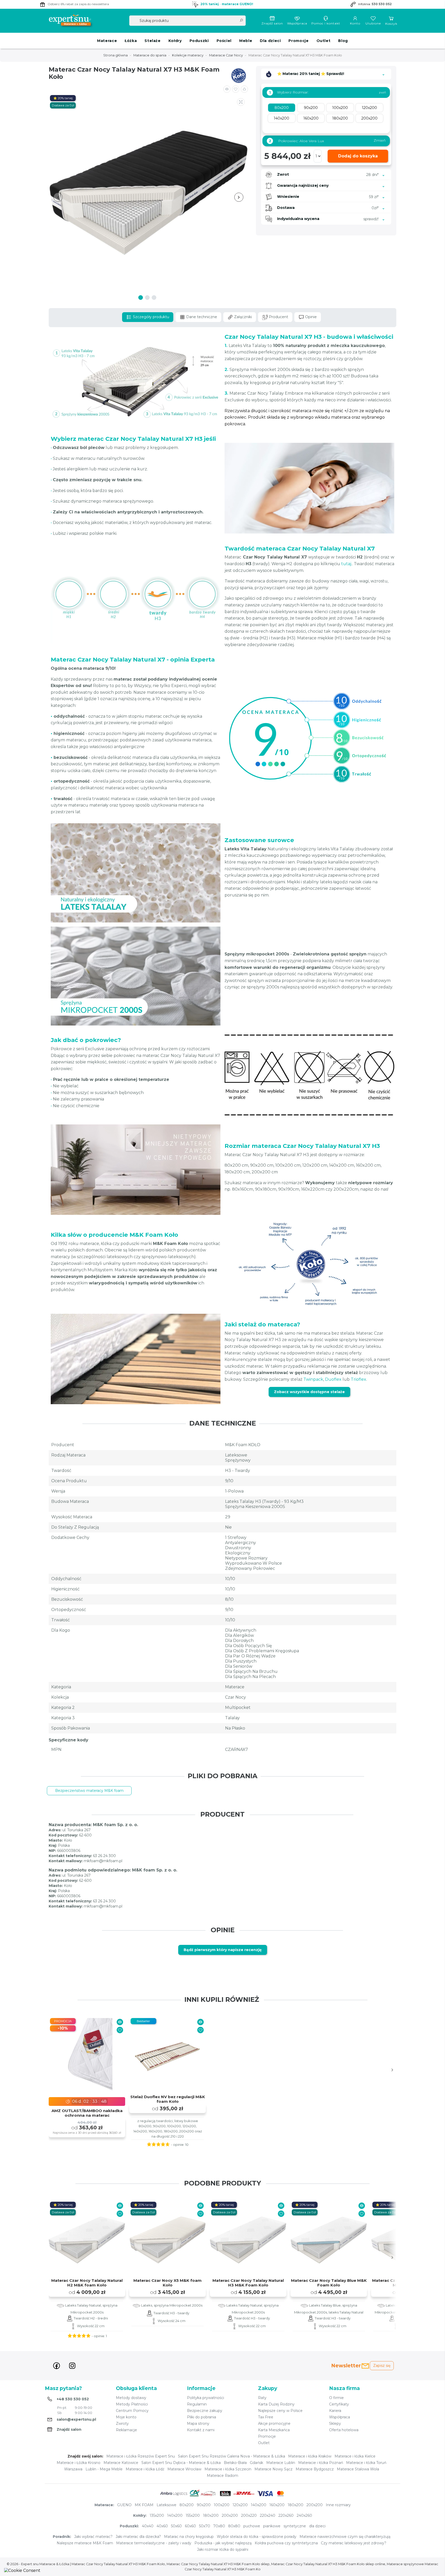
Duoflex (333, 1379)
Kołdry (175, 41)
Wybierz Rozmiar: (289, 92)
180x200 (296, 2505)
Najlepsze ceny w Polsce (280, 2411)
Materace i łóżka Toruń (366, 2463)
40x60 (162, 2526)
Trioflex (358, 1379)
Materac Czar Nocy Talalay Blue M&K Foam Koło (329, 2283)
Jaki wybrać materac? (93, 2537)
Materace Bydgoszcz (315, 2469)
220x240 (268, 2515)
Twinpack (313, 1379)
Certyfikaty (339, 2404)
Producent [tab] (278, 317)
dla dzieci (317, 2526)
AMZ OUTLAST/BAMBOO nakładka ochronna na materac (87, 2113)
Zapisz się (382, 2366)
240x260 (304, 2515)
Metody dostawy (131, 2398)
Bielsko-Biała (235, 2463)
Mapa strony (198, 2424)
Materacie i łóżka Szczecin (228, 2469)
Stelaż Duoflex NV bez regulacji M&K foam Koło (168, 2099)
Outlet (324, 41)
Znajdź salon (272, 23)
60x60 (190, 2526)
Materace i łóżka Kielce (355, 2456)
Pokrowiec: (327, 141)
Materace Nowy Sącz (273, 2469)
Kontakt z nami (201, 2430)
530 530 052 (382, 4)
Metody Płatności (132, 2404)
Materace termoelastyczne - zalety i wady (154, 2543)
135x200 (157, 2515)
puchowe (252, 2526)
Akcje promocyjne (274, 2424)
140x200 (259, 2505)
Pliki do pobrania (202, 2417)
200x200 (315, 2505)
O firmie (336, 2398)
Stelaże (152, 41)
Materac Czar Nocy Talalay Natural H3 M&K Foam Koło (248, 2283)
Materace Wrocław (184, 2469)
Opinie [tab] (310, 317)
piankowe (272, 2526)
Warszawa (73, 2469)
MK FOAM (144, 2505)
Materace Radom (222, 2476)
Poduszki (199, 41)
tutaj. (347, 564)
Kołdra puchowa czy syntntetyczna (286, 2543)
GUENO (124, 2505)
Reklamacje (126, 2430)
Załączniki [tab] (242, 317)
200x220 (249, 2515)
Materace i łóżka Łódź (145, 2469)
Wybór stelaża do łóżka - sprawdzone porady (257, 2537)
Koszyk (391, 24)
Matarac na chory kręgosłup (189, 2537)
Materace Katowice (121, 2463)
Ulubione (373, 23)
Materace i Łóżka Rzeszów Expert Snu (141, 2456)
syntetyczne (295, 2526)
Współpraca (297, 23)
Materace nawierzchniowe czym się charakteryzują (345, 2537)
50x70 (205, 2526)
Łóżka (131, 41)
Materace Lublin (281, 2463)
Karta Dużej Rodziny (276, 2404)
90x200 (204, 2505)
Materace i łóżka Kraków (310, 2456)
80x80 (234, 2526)
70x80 (219, 2526)
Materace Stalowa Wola (358, 2469)
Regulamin (197, 2404)
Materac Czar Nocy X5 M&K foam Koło (168, 2283)
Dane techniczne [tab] (201, 317)
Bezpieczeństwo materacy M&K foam (89, 1791)
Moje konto (126, 2417)
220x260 (286, 2515)
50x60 (176, 2526)
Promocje (298, 41)
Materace (107, 41)
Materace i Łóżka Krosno (79, 2463)
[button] (244, 89)
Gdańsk (256, 2463)
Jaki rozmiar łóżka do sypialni (223, 2549)
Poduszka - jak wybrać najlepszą (223, 2543)
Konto (355, 23)
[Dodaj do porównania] (227, 89)
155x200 (193, 2515)
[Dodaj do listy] (236, 89)
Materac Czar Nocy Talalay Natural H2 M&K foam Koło (87, 2283)
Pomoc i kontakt (326, 23)
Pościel (224, 41)
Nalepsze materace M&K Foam (85, 2543)
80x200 (187, 2505)
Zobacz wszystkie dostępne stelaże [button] (309, 1392)
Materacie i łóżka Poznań (321, 2463)
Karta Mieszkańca (274, 2430)
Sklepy (335, 2424)
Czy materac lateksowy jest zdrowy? (354, 2543)
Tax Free (266, 2417)
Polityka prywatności (206, 2398)
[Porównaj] (120, 2022)
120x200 (240, 2505)
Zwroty (122, 2424)
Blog (343, 41)
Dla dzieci (270, 41)
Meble (246, 41)
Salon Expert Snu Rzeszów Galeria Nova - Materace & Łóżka (232, 2456)
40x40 (148, 2526)
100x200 (222, 2505)
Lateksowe (166, 2505)
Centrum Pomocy (132, 2411)
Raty (262, 2398)
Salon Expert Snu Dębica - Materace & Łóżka (181, 2463)
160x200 (277, 2505)
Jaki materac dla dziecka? (138, 2537)
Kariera (335, 2411)
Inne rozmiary (338, 2505)
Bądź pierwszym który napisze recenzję (223, 1950)
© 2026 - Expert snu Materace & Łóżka (38, 2564)
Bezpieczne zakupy (205, 2411)
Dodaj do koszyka (358, 156)
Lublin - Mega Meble (104, 2469)
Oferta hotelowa (344, 2430)
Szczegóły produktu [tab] (151, 317)
